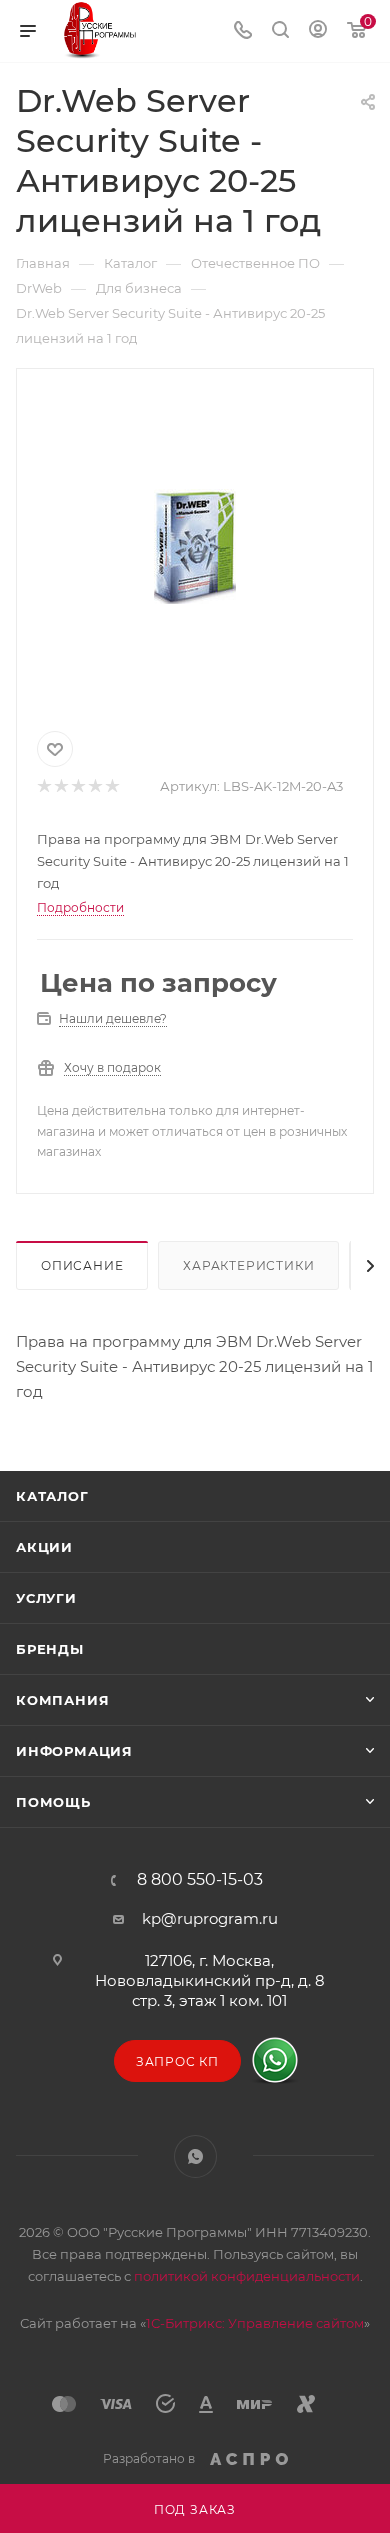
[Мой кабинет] (318, 31)
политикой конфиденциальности (247, 2276)
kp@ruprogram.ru (210, 1918)
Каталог (52, 1496)
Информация (74, 1751)
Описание (82, 1265)
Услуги (46, 1598)
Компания (62, 1700)
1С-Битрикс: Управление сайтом (255, 2323)
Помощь (53, 1802)
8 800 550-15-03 (200, 1880)
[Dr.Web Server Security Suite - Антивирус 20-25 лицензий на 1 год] (195, 546)
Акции (44, 1547)
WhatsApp (195, 2156)
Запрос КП (177, 2061)
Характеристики (248, 1265)
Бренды (50, 1649)
